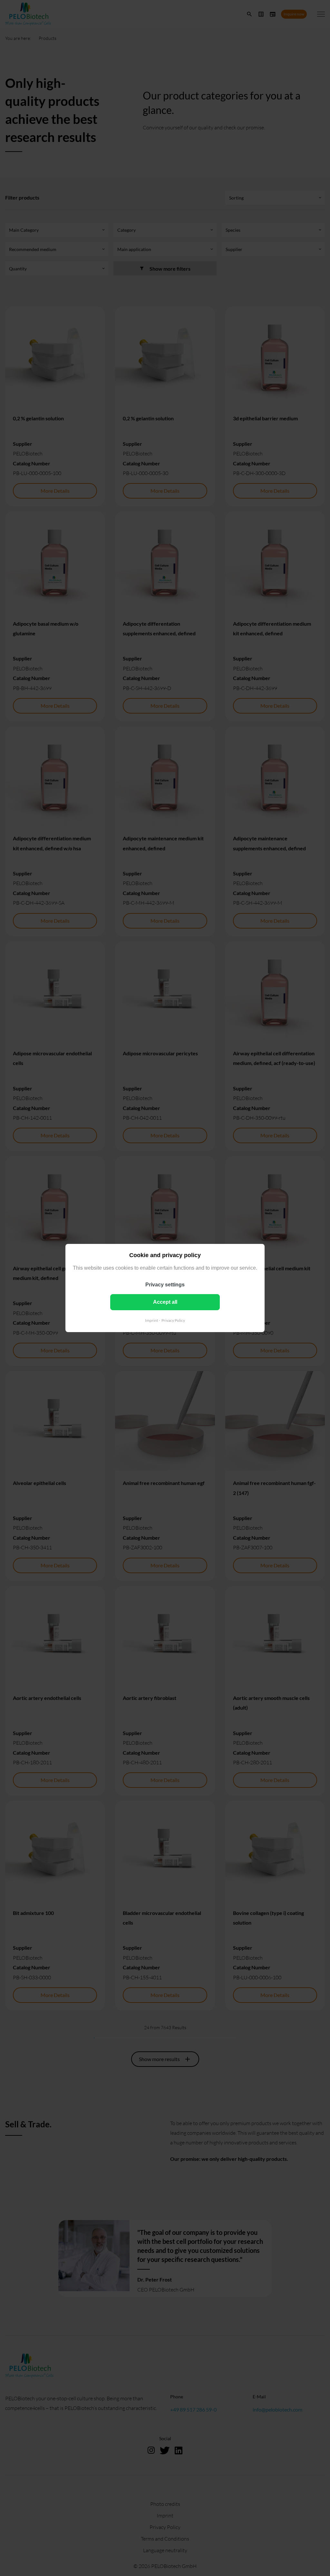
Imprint (151, 1320)
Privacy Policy (173, 1320)
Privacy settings (165, 1285)
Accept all (165, 1302)
